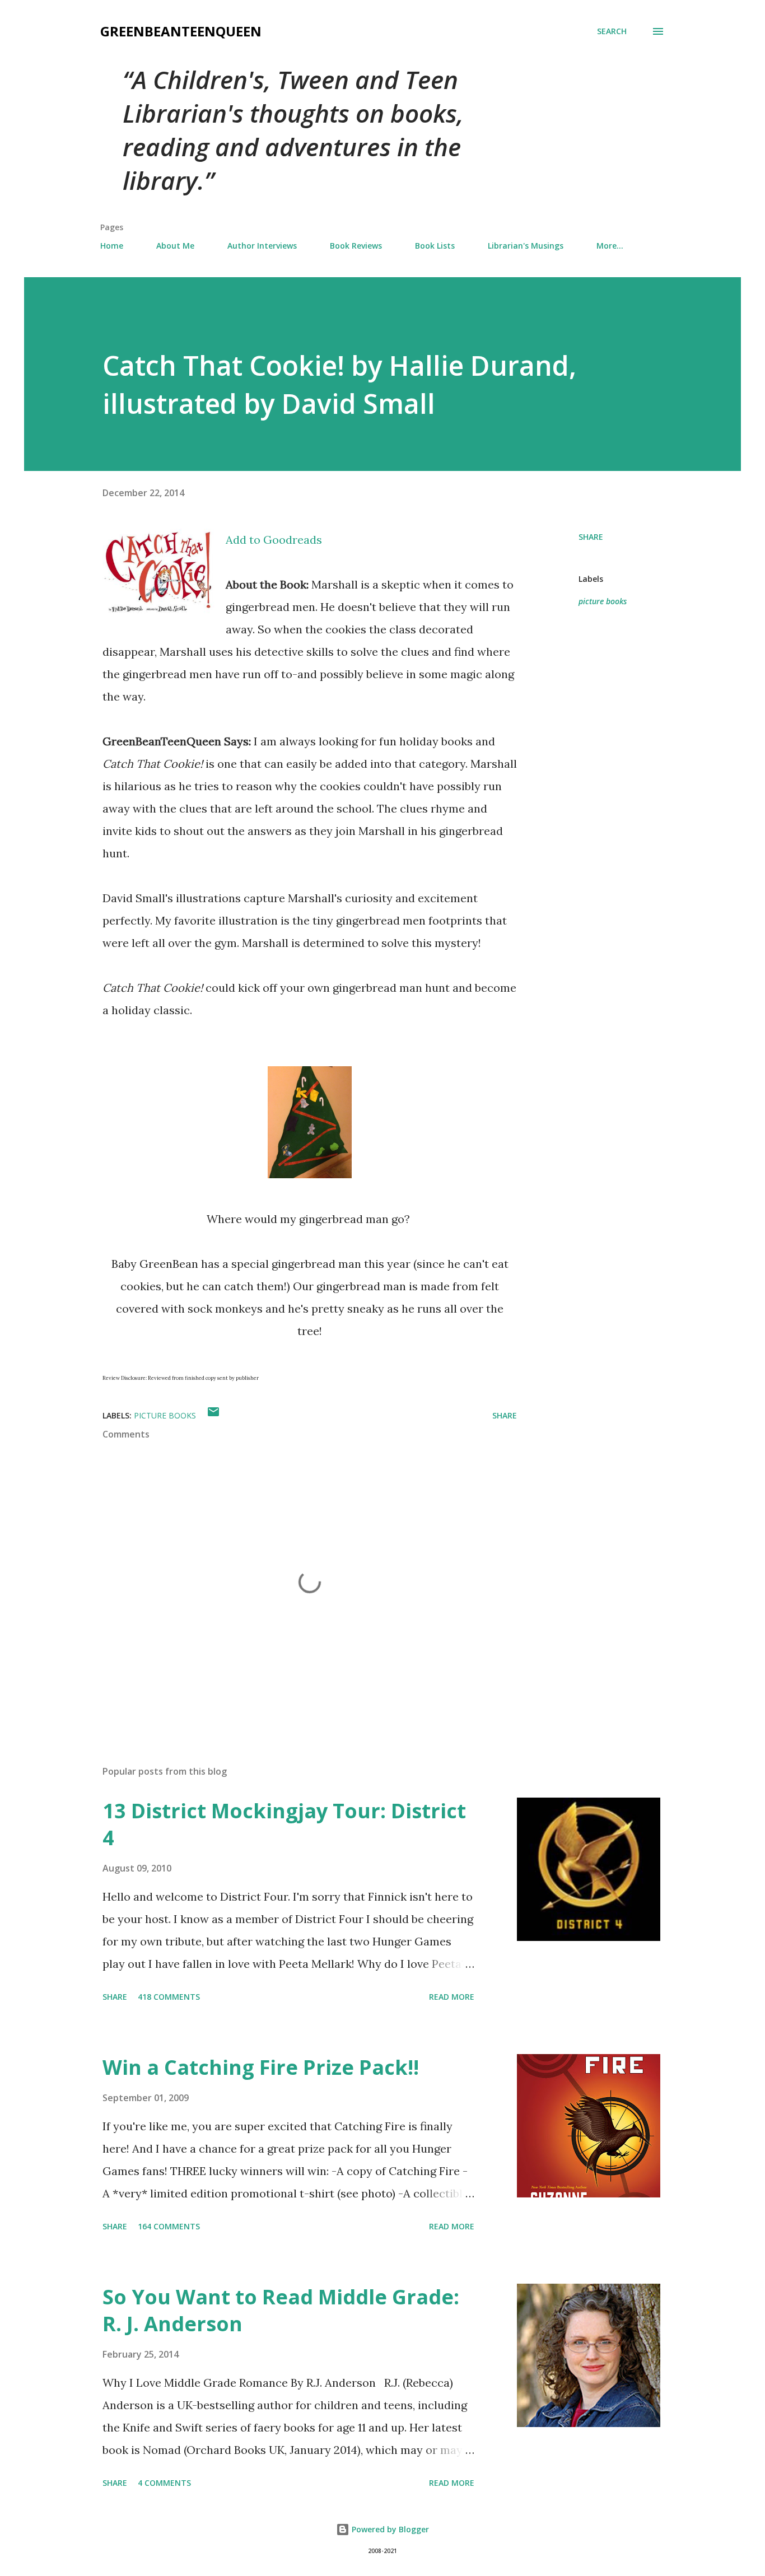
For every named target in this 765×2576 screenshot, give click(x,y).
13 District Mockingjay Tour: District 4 (284, 1824)
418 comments (169, 1997)
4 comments (164, 2483)
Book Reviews (356, 246)
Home (112, 246)
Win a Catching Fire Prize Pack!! (261, 2067)
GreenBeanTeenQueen (181, 31)
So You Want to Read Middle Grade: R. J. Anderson (281, 2310)
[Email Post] (213, 1415)
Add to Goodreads (274, 540)
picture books (603, 601)
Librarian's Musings (526, 246)
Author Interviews (262, 246)
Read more (452, 1997)
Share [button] (591, 537)
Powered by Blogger (389, 2529)
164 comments (169, 2226)
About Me (175, 246)
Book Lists (435, 246)
